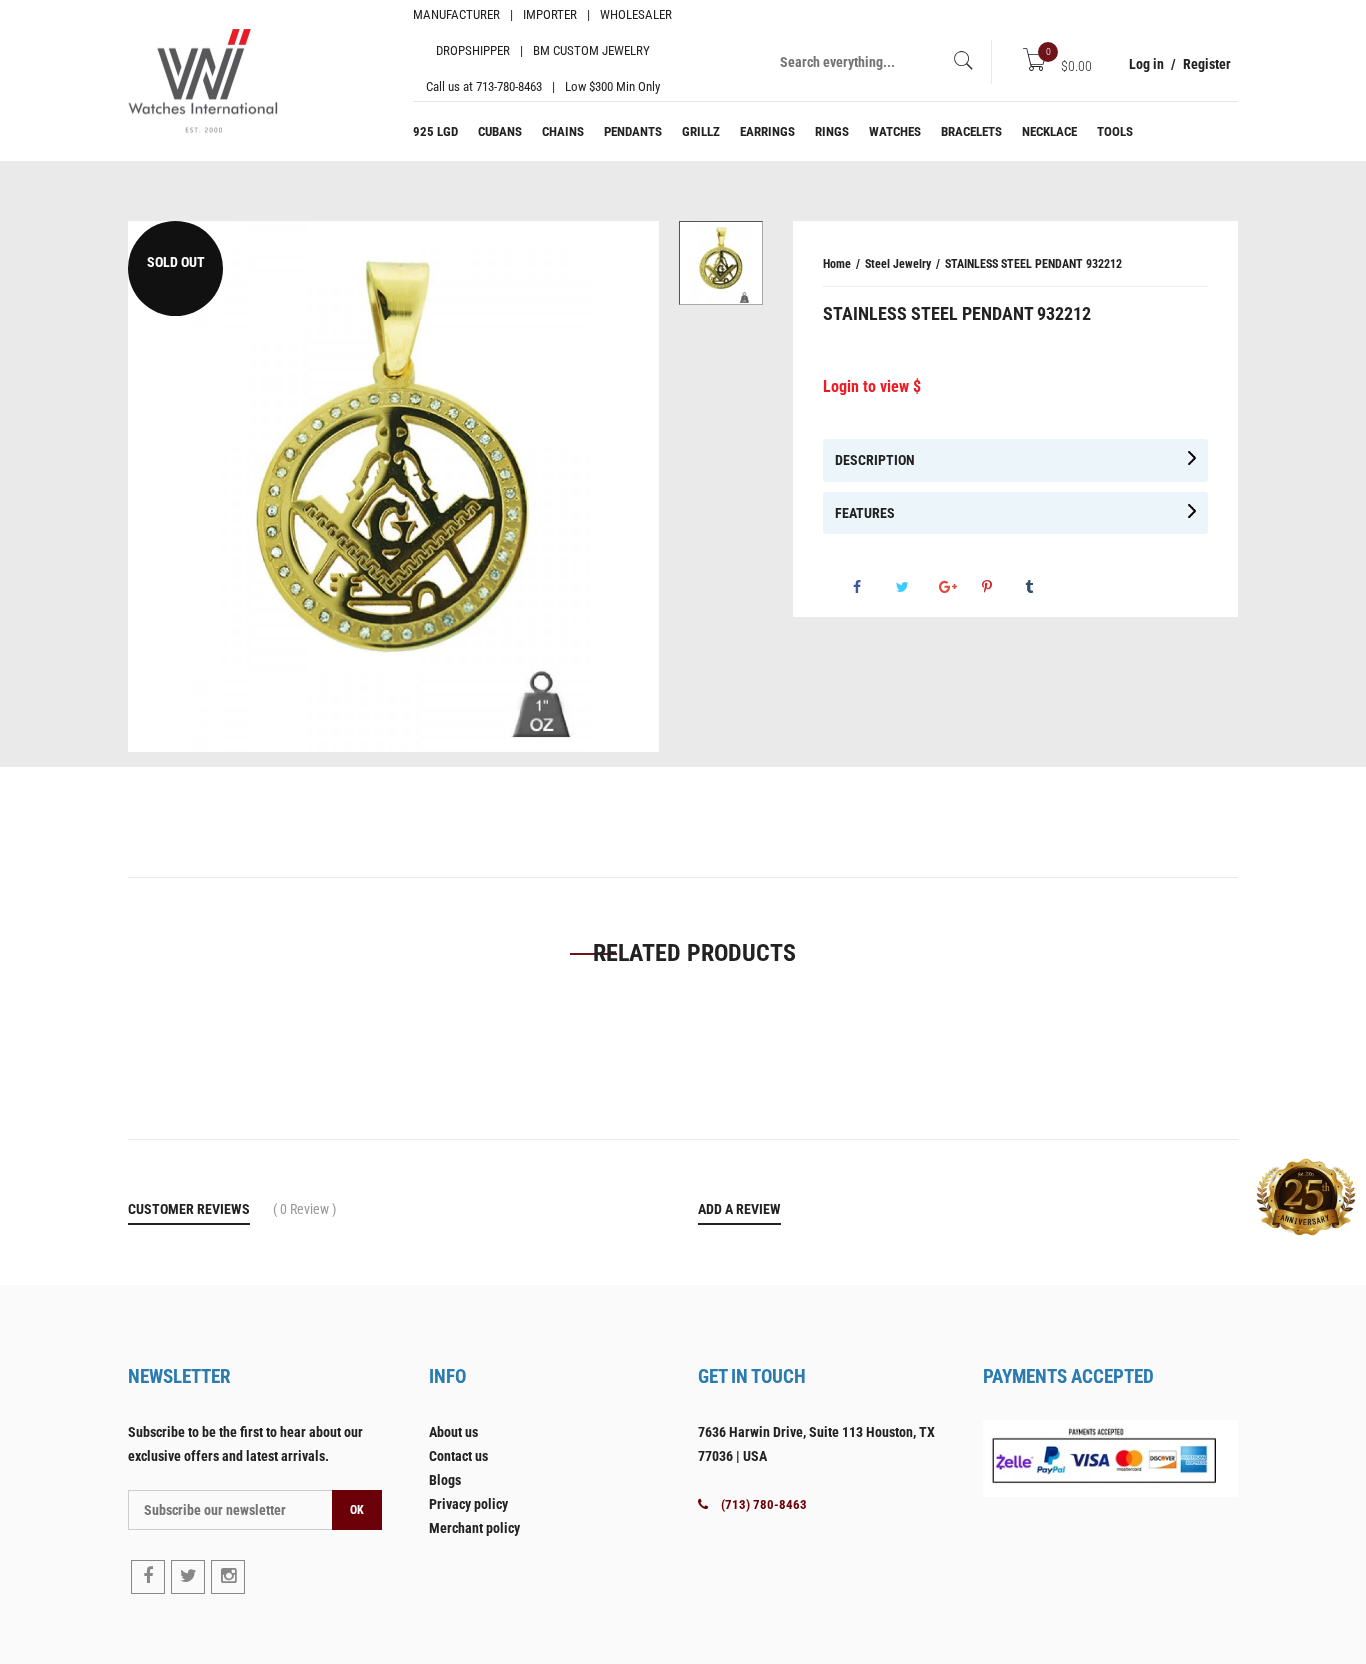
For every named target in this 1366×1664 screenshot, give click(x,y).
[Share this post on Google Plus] (959, 587)
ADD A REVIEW (739, 1209)
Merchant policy (474, 1528)
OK (357, 1510)
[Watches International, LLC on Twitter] (188, 1577)
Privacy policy (468, 1504)
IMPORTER (550, 14)
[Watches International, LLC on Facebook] (148, 1577)
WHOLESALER (636, 14)
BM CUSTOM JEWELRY (591, 50)
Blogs (445, 1480)
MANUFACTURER (456, 14)
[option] (721, 263)
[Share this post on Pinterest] (1002, 587)
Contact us (458, 1456)
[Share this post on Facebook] (873, 587)
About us (453, 1432)
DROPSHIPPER (473, 50)
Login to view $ (872, 386)
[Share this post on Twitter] (916, 587)
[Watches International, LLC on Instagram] (228, 1577)
